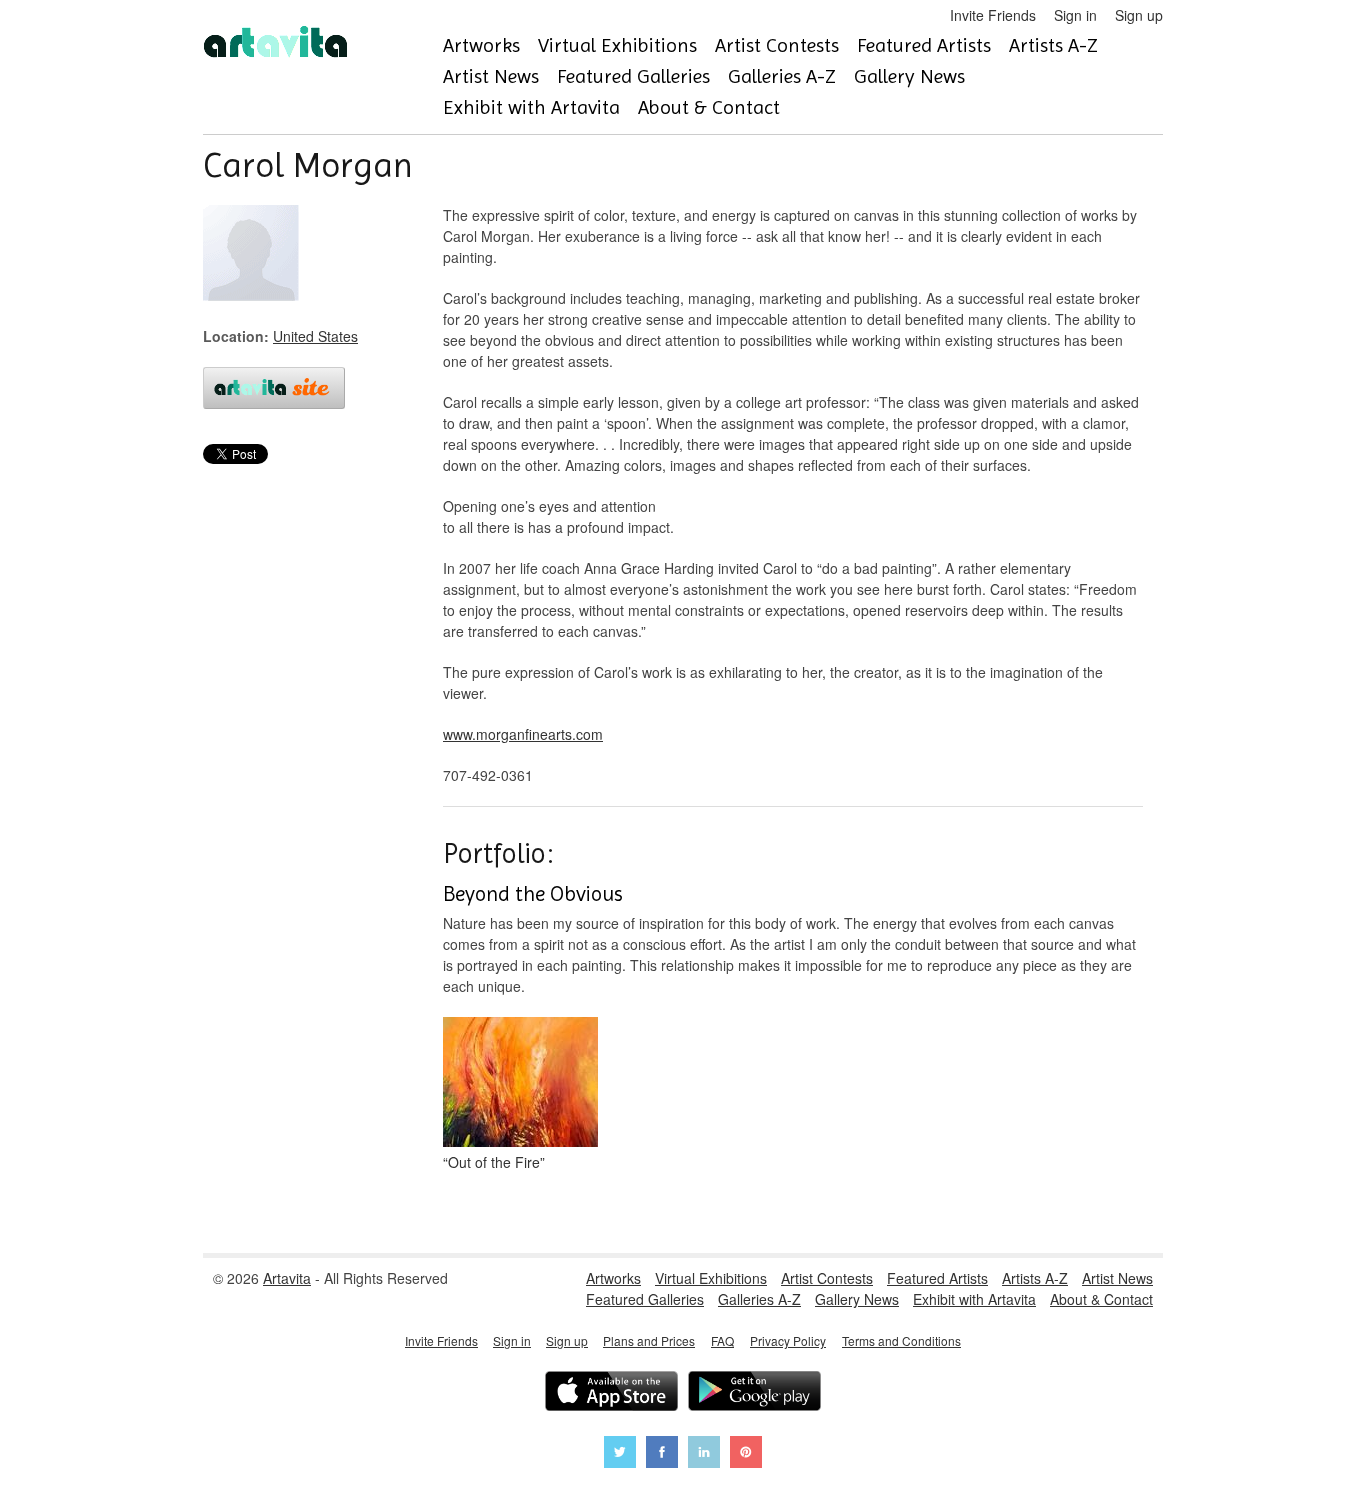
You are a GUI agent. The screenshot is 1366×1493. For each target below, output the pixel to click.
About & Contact (709, 107)
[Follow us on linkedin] (704, 1454)
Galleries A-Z (782, 76)
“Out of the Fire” (494, 1162)
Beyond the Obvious (533, 894)
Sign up (1139, 15)
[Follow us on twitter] (620, 1454)
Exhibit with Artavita (531, 107)
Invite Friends (993, 15)
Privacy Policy (788, 1340)
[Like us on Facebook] (662, 1454)
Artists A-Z (1053, 45)
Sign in (1075, 15)
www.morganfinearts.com (523, 734)
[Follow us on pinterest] (746, 1454)
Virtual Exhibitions (617, 45)
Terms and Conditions (901, 1340)
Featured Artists (924, 45)
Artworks (481, 45)
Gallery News (909, 76)
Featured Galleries (633, 76)
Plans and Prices (649, 1340)
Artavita (287, 1278)
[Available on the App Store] (611, 1393)
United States (315, 336)
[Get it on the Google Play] (754, 1393)
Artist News (491, 76)
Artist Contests (777, 45)
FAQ (722, 1340)
